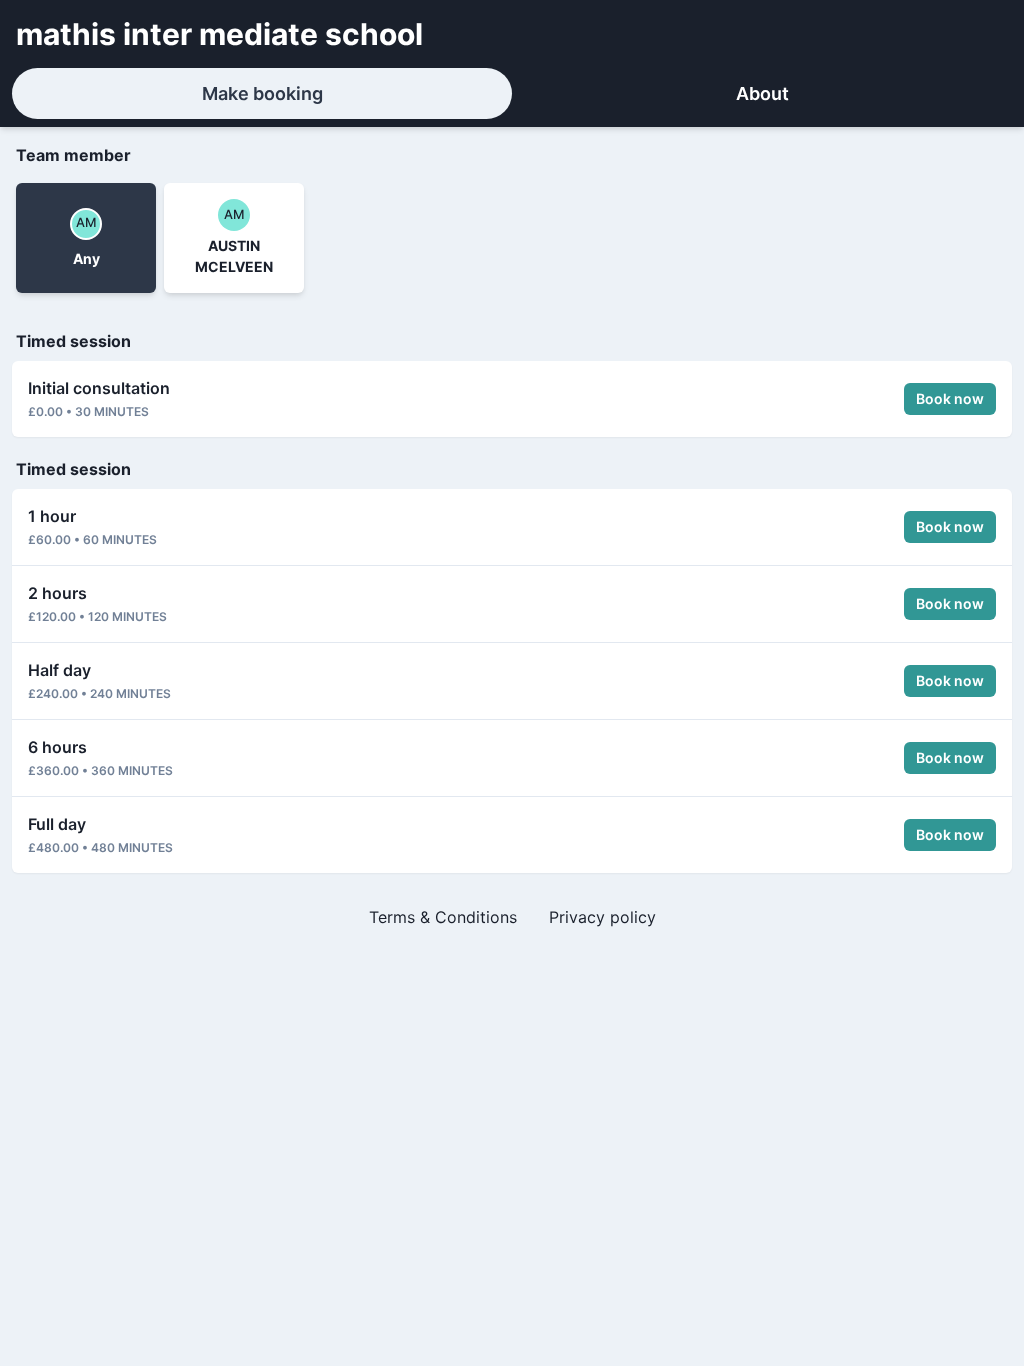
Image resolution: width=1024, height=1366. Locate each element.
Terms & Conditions (443, 917)
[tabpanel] (512, 544)
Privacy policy (602, 917)
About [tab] (762, 93)
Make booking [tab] (262, 93)
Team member (73, 155)
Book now (950, 398)
